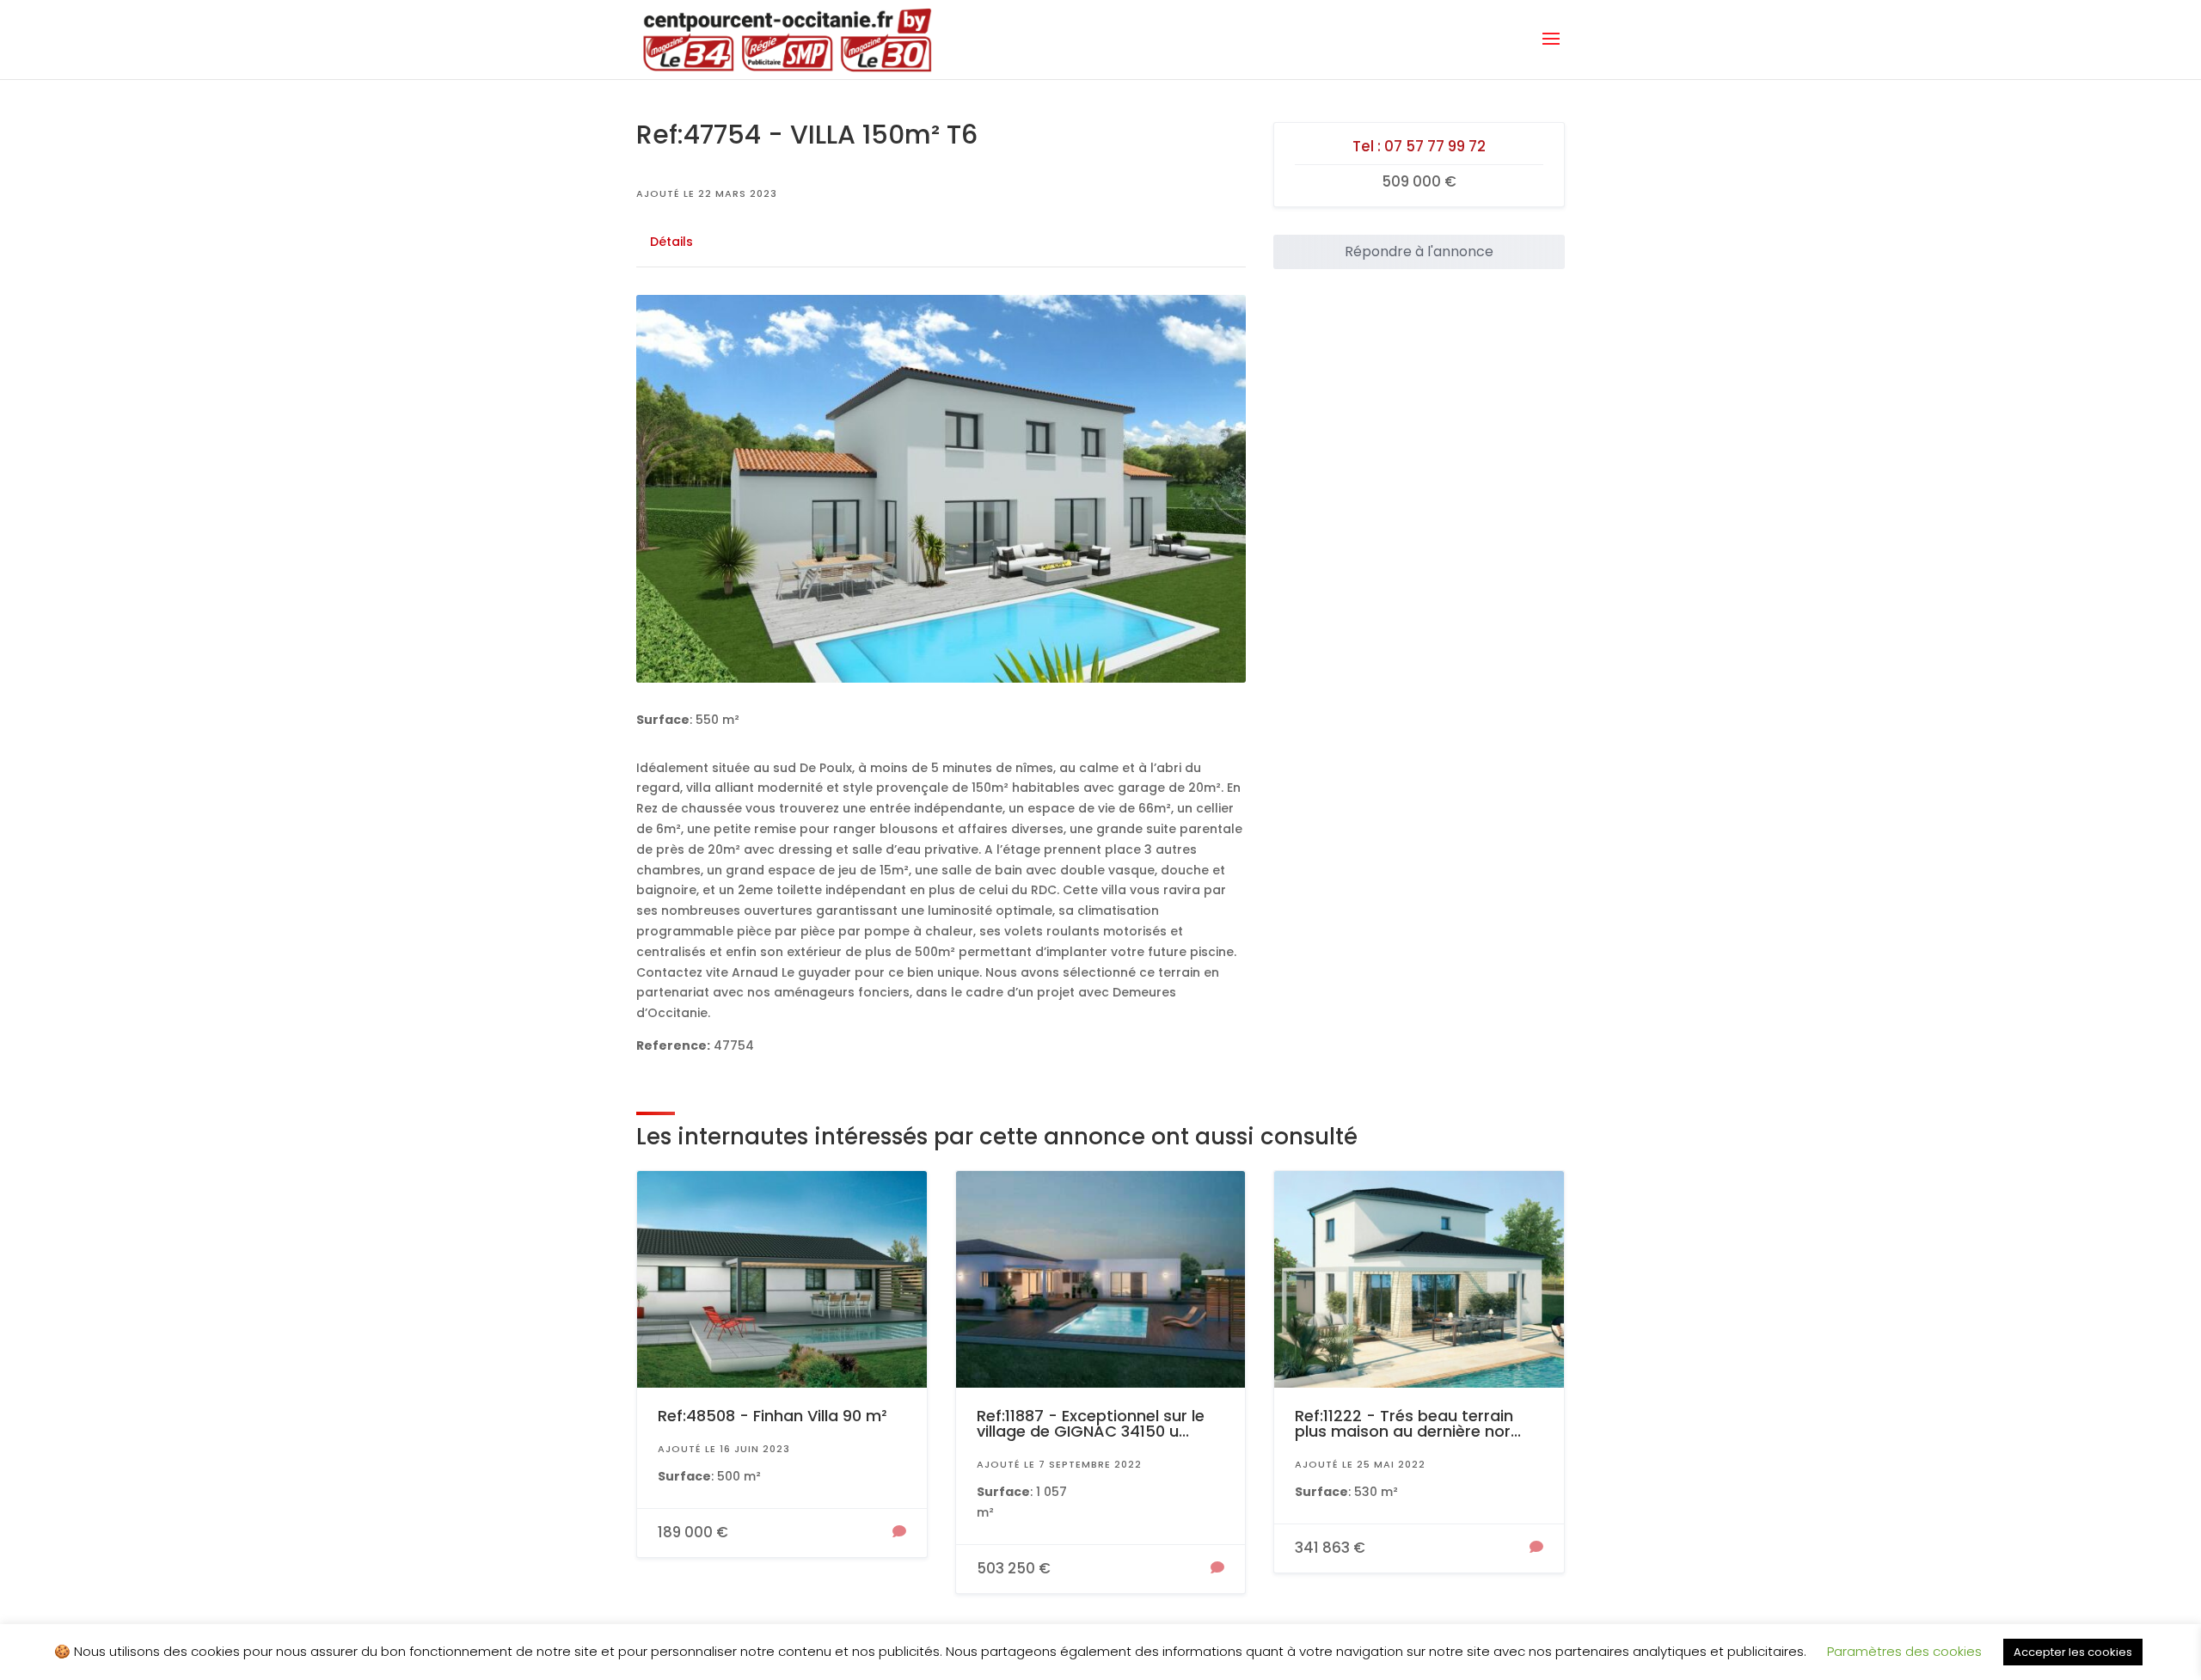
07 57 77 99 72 (1435, 146)
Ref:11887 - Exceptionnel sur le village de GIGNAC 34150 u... (1091, 1423)
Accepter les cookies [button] (2073, 1652)
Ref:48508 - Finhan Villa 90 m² (772, 1416)
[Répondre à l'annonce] (899, 1533)
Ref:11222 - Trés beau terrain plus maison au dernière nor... (1408, 1423)
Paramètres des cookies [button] (1904, 1651)
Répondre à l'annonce (1419, 251)
